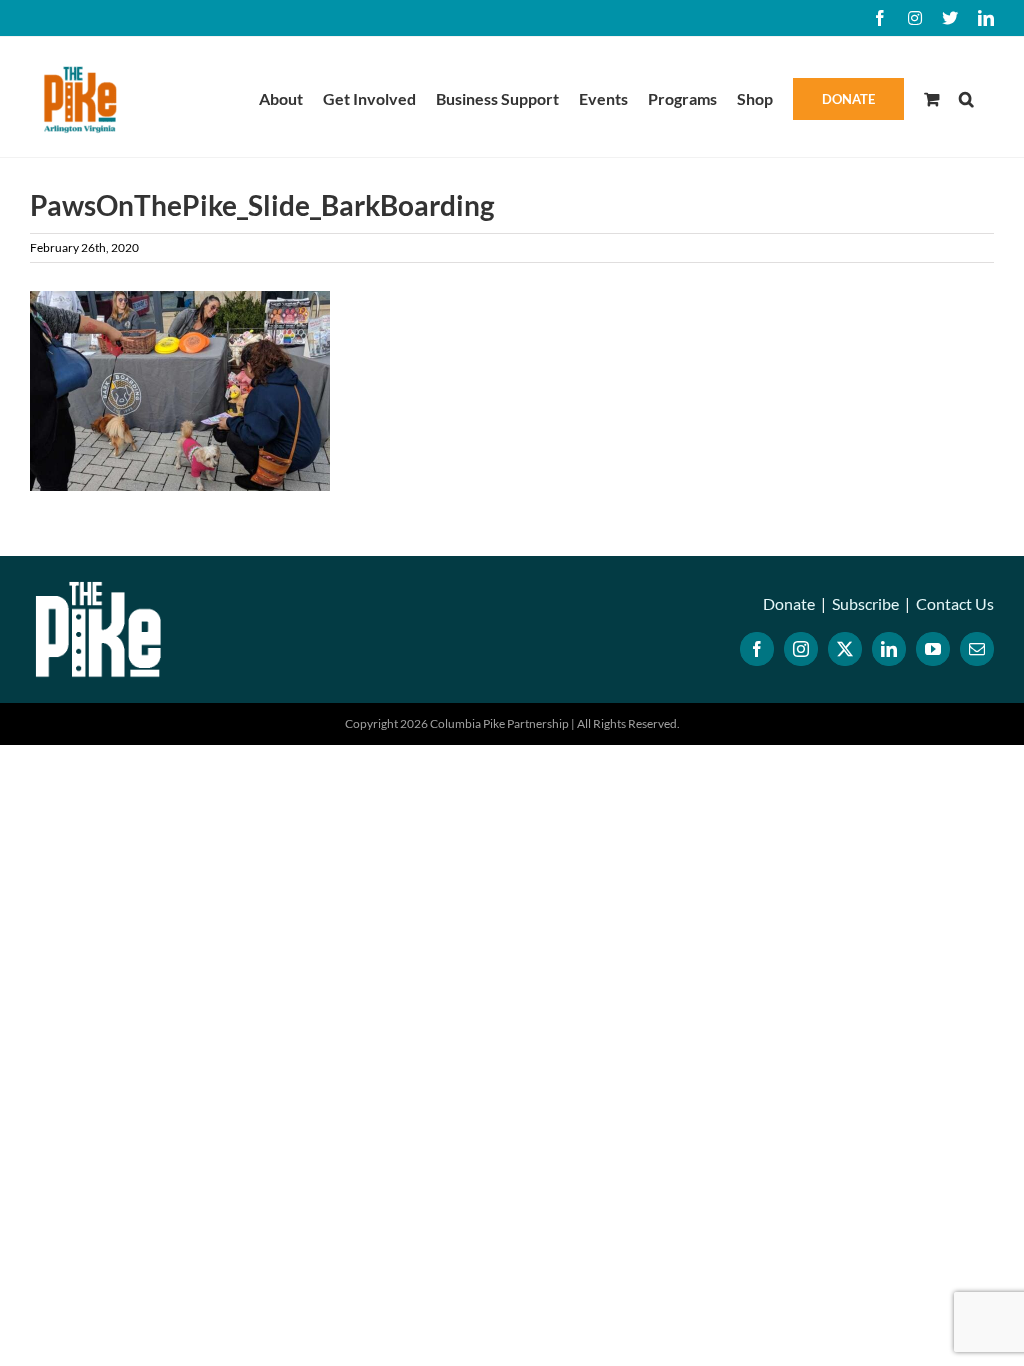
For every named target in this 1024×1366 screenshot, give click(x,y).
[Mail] (977, 649)
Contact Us (955, 603)
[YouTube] (933, 649)
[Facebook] (757, 649)
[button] (966, 97)
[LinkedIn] (889, 649)
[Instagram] (801, 649)
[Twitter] (845, 649)
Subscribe (865, 603)
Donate (789, 603)
